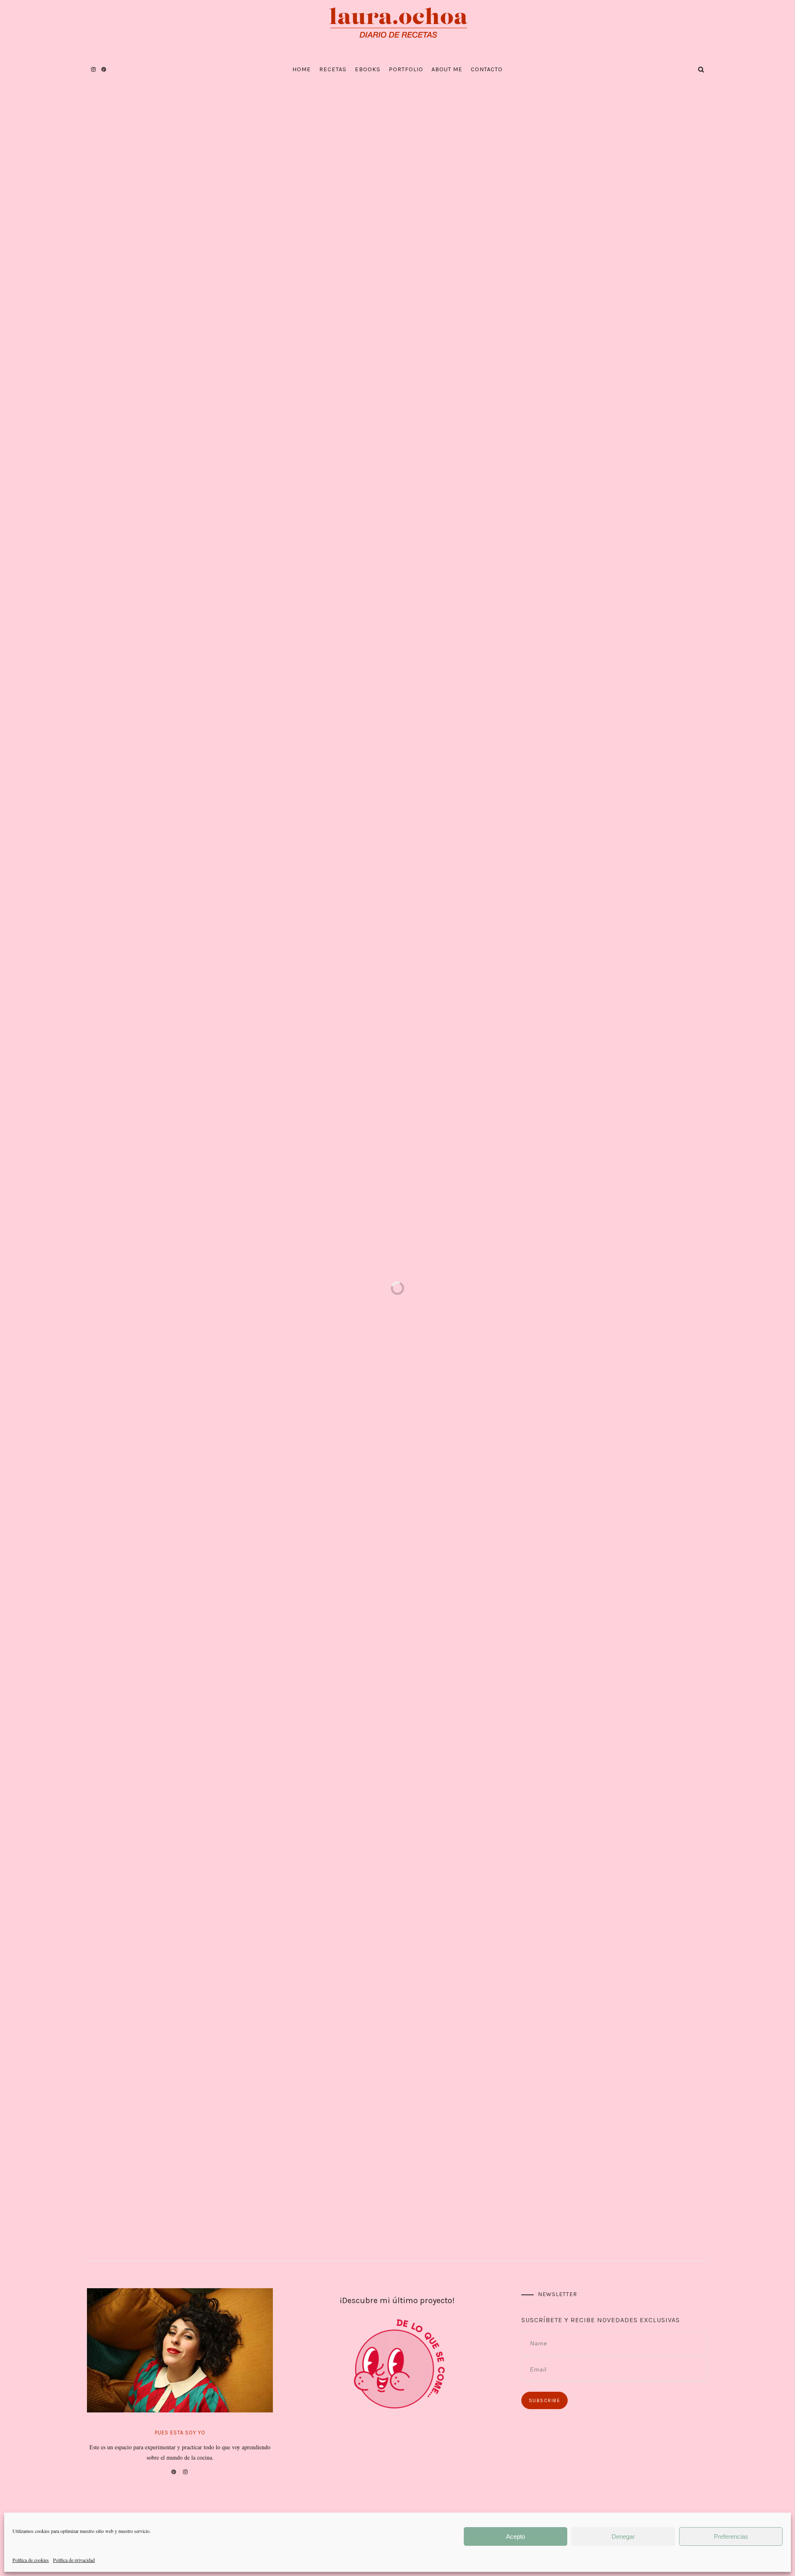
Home (302, 69)
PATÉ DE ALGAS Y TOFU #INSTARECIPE (397, 1528)
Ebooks (368, 69)
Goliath (121, 496)
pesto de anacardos (181, 437)
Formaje (398, 989)
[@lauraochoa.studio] (397, 2122)
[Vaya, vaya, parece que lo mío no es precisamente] (346, 2188)
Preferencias (731, 2536)
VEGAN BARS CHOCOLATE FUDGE (668, 411)
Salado (412, 164)
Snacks (436, 164)
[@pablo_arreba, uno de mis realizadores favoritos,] (449, 2188)
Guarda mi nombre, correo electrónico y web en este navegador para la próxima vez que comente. (317, 2013)
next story (787, 1315)
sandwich (358, 1331)
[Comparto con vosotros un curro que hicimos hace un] (242, 2188)
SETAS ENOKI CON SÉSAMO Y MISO (665, 479)
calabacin (305, 1331)
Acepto (516, 2536)
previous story (8, 1300)
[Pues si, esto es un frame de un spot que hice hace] (656, 2188)
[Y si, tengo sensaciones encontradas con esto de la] (139, 2188)
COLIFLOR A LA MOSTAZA (308, 1524)
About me (447, 69)
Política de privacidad (74, 2560)
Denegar (623, 2536)
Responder (523, 1653)
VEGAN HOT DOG (481, 1524)
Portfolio (406, 69)
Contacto (487, 69)
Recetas (333, 69)
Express (359, 164)
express (331, 1331)
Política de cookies (31, 2560)
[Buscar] (691, 637)
